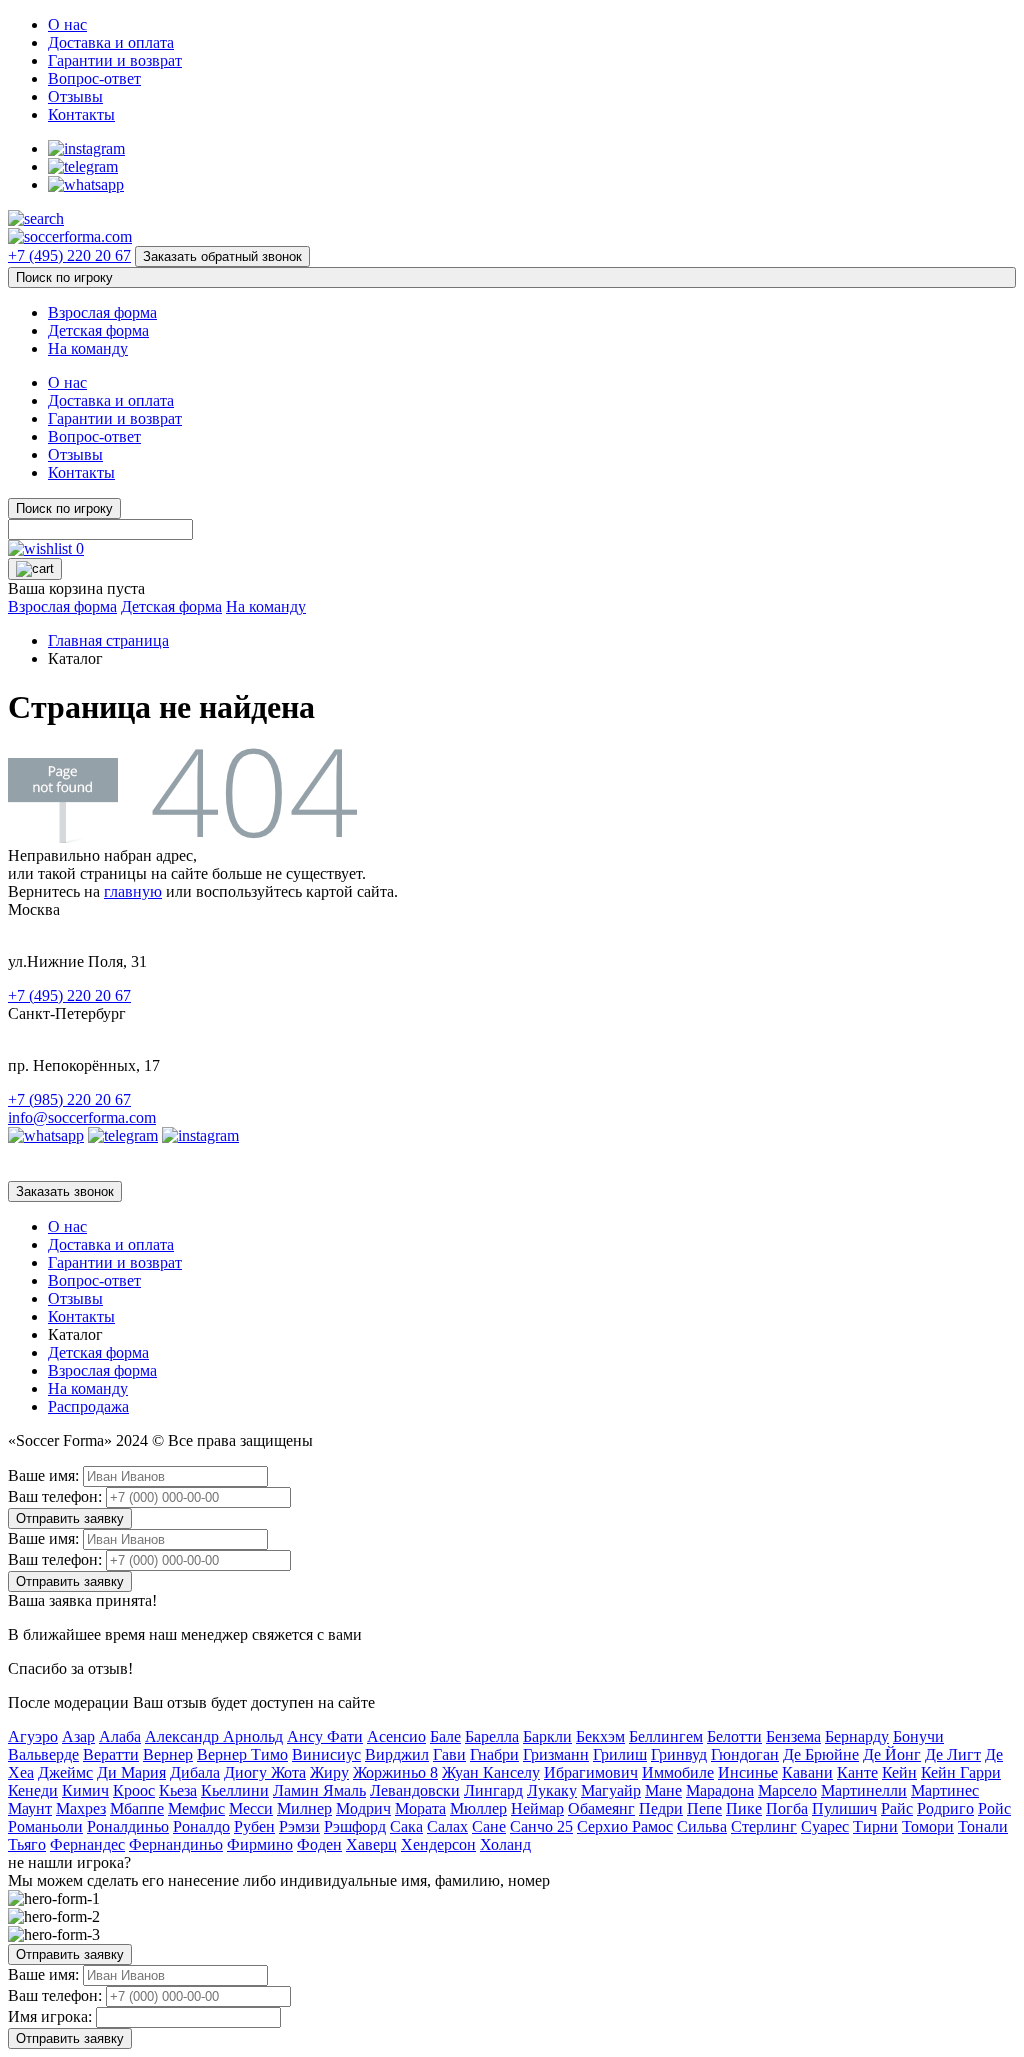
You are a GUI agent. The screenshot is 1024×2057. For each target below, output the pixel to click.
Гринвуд (679, 1754)
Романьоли (45, 1826)
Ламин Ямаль (319, 1790)
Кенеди (33, 1790)
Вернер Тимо (242, 1754)
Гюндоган (745, 1754)
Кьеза (178, 1790)
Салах (447, 1826)
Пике (744, 1808)
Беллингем (666, 1736)
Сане (489, 1826)
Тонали (983, 1826)
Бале (445, 1736)
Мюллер (478, 1808)
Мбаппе (137, 1808)
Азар (78, 1736)
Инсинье (748, 1772)
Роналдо (201, 1826)
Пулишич (844, 1808)
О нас (67, 24)
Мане (663, 1790)
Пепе (704, 1808)
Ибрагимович (591, 1772)
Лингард (493, 1790)
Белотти (734, 1736)
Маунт (30, 1808)
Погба (787, 1808)
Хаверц (371, 1844)
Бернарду (857, 1736)
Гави (449, 1754)
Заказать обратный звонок (222, 256)
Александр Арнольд (214, 1736)
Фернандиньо (176, 1844)
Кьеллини (235, 1790)
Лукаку (552, 1790)
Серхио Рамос (625, 1826)
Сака (406, 1826)
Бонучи (918, 1736)
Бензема (793, 1736)
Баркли (547, 1736)
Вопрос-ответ (94, 78)
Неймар (537, 1808)
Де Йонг (892, 1754)
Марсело (787, 1790)
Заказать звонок (65, 1191)
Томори (928, 1826)
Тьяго (27, 1844)
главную (133, 891)
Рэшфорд (355, 1826)
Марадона (720, 1790)
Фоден (319, 1844)
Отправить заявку (70, 1518)
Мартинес (945, 1790)
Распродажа (88, 1406)
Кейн (899, 1772)
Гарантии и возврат (115, 60)
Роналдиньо (128, 1826)
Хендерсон (438, 1844)
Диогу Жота (265, 1772)
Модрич (363, 1808)
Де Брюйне (821, 1754)
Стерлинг (764, 1826)
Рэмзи (299, 1826)
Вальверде (43, 1754)
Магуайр (611, 1790)
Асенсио (396, 1736)
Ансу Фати (325, 1736)
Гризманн (556, 1754)
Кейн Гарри (961, 1772)
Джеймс (65, 1772)
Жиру (329, 1772)
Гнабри (494, 1754)
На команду (88, 348)
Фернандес (87, 1844)
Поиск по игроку (64, 277)
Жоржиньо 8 (395, 1772)
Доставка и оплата (111, 42)
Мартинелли (864, 1790)
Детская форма (98, 330)
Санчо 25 (541, 1826)
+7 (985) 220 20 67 (69, 1099)
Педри (661, 1808)
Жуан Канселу (491, 1772)
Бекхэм (600, 1736)
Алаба (120, 1736)
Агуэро (33, 1736)
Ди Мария (131, 1772)
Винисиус (326, 1754)
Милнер (304, 1808)
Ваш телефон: (55, 1496)
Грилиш (620, 1754)
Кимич (85, 1790)
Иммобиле (678, 1772)
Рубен (254, 1826)
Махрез (81, 1808)
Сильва (702, 1826)
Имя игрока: (50, 2016)
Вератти (111, 1754)
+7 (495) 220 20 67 (69, 255)
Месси (251, 1808)
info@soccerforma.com (82, 1117)
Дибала (195, 1772)
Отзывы (75, 96)
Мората (420, 1808)
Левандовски (415, 1790)
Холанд (505, 1844)
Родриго (945, 1808)
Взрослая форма (102, 312)
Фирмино (260, 1844)
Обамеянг (601, 1808)
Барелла (492, 1736)
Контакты (81, 114)
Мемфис (196, 1808)
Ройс (994, 1808)
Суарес (825, 1826)
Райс (897, 1808)
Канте (857, 1772)
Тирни (875, 1826)
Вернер (168, 1754)
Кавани (807, 1772)
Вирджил (397, 1754)
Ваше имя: (43, 1475)
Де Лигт (953, 1754)
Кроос (134, 1790)
